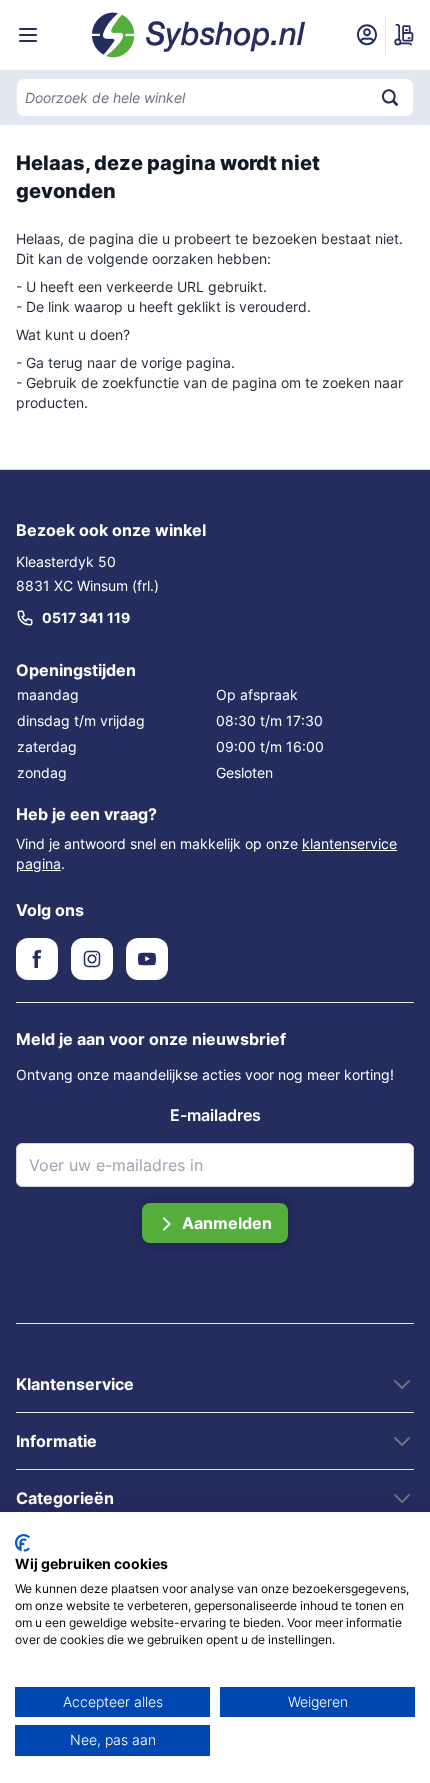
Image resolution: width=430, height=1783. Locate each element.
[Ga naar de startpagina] (199, 35)
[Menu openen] (28, 35)
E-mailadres (215, 1115)
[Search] (390, 97)
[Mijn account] (367, 35)
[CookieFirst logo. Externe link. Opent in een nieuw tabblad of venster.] (22, 1543)
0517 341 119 (86, 617)
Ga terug (54, 362)
